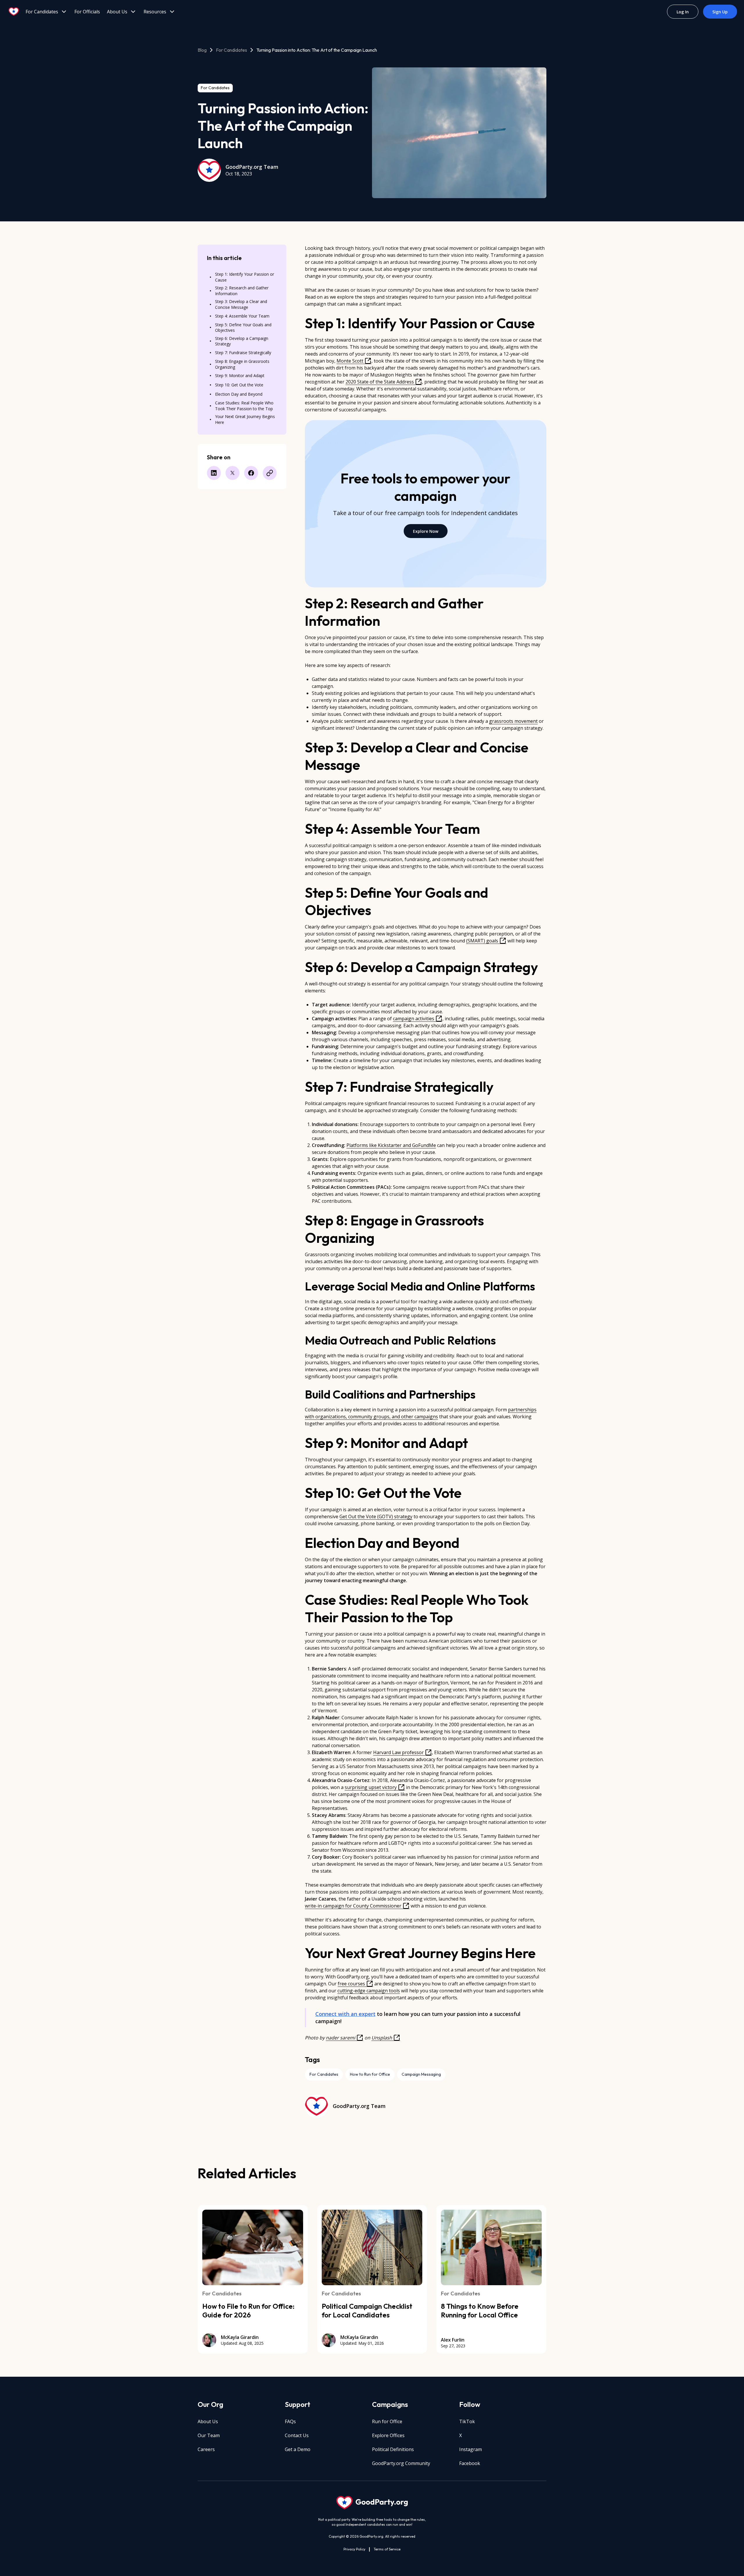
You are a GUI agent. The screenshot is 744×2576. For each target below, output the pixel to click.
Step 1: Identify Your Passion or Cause (245, 277)
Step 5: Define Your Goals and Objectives (243, 328)
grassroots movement (513, 721)
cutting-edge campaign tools (369, 1991)
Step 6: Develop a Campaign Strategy (242, 341)
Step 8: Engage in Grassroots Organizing (242, 364)
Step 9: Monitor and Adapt (240, 375)
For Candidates (231, 50)
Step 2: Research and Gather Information (242, 291)
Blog (202, 50)
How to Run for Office (370, 2074)
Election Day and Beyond (239, 394)
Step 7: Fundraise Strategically (243, 353)
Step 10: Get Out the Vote (239, 385)
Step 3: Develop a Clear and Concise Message (241, 304)
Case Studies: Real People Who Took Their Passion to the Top (244, 406)
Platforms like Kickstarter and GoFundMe (391, 1145)
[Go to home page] (14, 12)
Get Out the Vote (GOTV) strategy (376, 1516)
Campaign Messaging (421, 2074)
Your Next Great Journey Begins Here (245, 419)
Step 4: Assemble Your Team (242, 316)
